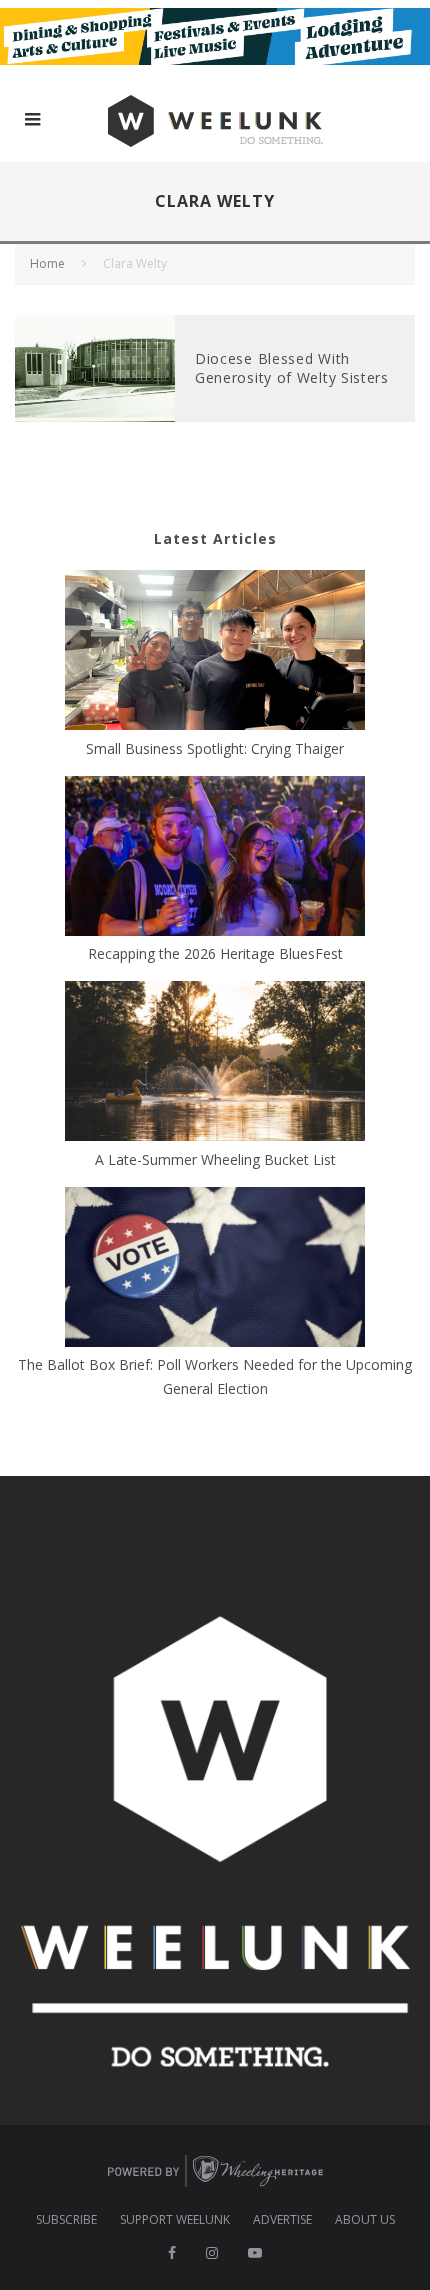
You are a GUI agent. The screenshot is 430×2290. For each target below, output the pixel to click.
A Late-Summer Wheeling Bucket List (215, 1159)
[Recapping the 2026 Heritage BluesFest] (215, 859)
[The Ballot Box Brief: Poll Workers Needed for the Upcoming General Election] (215, 1270)
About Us (365, 2220)
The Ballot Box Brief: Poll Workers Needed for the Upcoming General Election (215, 1376)
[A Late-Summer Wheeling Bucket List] (215, 1064)
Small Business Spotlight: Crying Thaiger (215, 748)
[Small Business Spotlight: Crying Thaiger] (215, 653)
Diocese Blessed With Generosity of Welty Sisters (292, 367)
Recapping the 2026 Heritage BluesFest (215, 953)
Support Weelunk (175, 2220)
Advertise (282, 2220)
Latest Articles (215, 538)
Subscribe (66, 2220)
